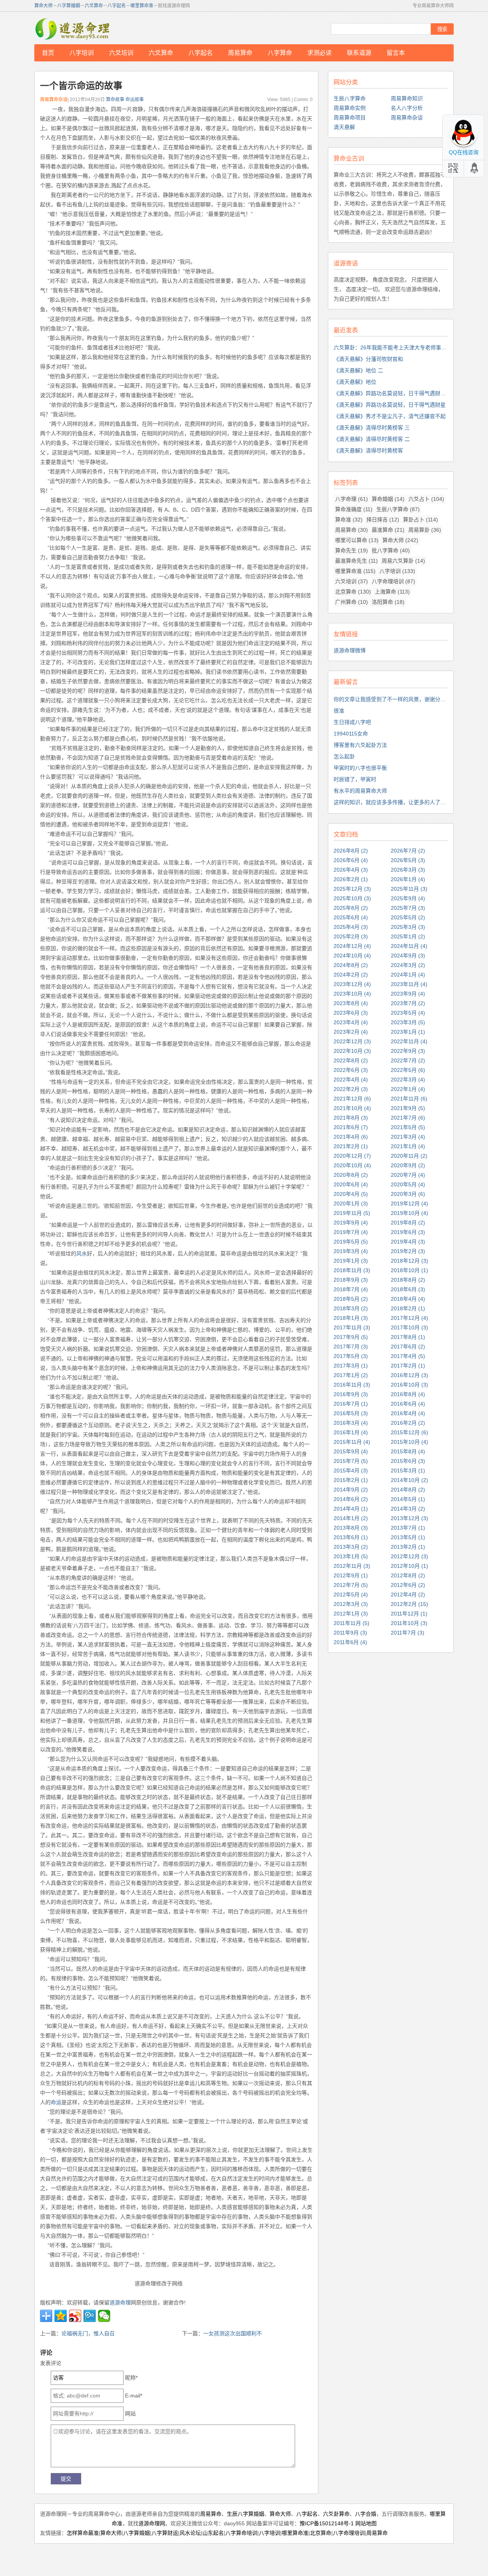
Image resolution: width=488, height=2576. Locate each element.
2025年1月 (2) (408, 936)
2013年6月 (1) (351, 1537)
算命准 (349, 520)
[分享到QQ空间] (61, 2316)
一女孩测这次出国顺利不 (233, 2333)
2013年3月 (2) (351, 1547)
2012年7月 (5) (351, 1585)
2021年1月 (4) (408, 1146)
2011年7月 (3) (408, 1633)
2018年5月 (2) (351, 1299)
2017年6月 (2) (408, 1347)
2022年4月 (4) (351, 1080)
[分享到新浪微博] (75, 2316)
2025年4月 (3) (351, 927)
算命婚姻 (388, 499)
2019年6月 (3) (408, 1232)
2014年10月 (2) (409, 1480)
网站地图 (366, 2523)
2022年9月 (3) (408, 1051)
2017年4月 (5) (408, 1356)
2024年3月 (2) (408, 965)
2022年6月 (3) (351, 1070)
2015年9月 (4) (351, 1451)
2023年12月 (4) (352, 984)
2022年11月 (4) (409, 1041)
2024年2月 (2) (351, 975)
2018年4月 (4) (408, 1299)
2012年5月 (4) (351, 1595)
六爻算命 (94, 6)
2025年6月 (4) (351, 917)
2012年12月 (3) (409, 1556)
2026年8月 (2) (351, 851)
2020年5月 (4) (408, 1184)
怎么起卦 (344, 756)
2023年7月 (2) (408, 1003)
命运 (56, 2102)
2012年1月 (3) (351, 1614)
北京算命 (353, 592)
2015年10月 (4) (409, 1442)
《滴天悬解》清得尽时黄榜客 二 (372, 439)
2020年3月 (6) (408, 1194)
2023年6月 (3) (351, 1013)
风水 (82, 1253)
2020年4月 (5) (351, 1194)
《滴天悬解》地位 (355, 382)
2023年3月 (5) (408, 1022)
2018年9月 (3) (351, 1280)
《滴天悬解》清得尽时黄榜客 (368, 451)
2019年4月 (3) (408, 1242)
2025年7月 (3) (408, 908)
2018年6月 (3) (408, 1289)
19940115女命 (351, 734)
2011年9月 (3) (350, 1633)
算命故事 (115, 100)
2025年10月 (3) (352, 898)
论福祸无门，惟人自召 (88, 2333)
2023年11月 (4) (409, 984)
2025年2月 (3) (351, 936)
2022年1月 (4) (408, 1089)
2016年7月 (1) (351, 1404)
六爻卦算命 (336, 2514)
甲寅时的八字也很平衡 (360, 768)
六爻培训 (121, 53)
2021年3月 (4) (408, 1137)
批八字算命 (391, 550)
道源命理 (120, 2302)
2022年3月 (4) (408, 1080)
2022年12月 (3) (352, 1041)
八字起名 (117, 6)
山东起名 (213, 2533)
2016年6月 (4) (408, 1404)
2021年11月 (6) (409, 1099)
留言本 (396, 53)
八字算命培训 (241, 2533)
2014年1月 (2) (351, 1518)
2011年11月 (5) (352, 1623)
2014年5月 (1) (408, 1499)
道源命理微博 (350, 650)
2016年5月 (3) (351, 1413)
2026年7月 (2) (408, 851)
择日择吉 (383, 520)
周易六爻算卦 (403, 561)
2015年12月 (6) (409, 1432)
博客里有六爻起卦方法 (360, 745)
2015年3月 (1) (408, 1471)
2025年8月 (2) (351, 908)
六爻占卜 (426, 499)
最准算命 (388, 530)
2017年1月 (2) (351, 1375)
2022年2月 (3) (351, 1089)
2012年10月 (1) (409, 1566)
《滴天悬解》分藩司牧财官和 (368, 359)
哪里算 (438, 2514)
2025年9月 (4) (408, 898)
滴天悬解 (344, 127)
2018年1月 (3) (351, 1318)
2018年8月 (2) (408, 1280)
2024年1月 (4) (408, 975)
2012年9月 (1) (351, 1575)
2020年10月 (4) (352, 1165)
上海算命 (392, 592)
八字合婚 (366, 2514)
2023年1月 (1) (408, 1032)
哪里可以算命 (357, 540)
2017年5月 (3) (351, 1356)
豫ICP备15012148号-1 (327, 2523)
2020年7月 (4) (408, 1175)
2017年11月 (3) (352, 1327)
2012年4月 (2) (408, 1595)
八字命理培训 (393, 581)
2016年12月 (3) (409, 1375)
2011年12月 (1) (409, 1614)
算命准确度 (354, 509)
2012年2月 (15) (409, 1604)
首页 (48, 53)
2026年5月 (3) (408, 860)
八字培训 (82, 53)
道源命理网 (72, 29)
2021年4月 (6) (351, 1137)
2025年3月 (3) (408, 927)
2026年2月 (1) (351, 879)
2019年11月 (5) (352, 1213)
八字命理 (352, 499)
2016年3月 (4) (351, 1423)
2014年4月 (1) (351, 1509)
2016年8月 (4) (408, 1394)
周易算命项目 (350, 117)
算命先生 (352, 550)
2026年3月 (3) (408, 870)
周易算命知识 (407, 98)
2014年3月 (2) (408, 1509)
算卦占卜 (421, 520)
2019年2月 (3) (408, 1251)
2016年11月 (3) (352, 1385)
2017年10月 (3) (409, 1327)
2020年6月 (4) (351, 1184)
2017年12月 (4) (409, 1318)
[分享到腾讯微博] (90, 2316)
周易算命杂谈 (407, 117)
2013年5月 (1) (408, 1537)
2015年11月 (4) (352, 1442)
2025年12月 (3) (352, 889)
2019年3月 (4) (351, 1251)
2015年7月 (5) (351, 1461)
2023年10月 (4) (352, 994)
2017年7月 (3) (351, 1347)
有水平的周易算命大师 (360, 791)
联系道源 (359, 53)
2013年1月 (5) (351, 1556)
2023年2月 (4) (351, 1032)
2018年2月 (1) (408, 1308)
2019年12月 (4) (409, 1204)
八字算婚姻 (69, 6)
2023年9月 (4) (408, 994)
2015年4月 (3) (351, 1471)
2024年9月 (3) (408, 956)
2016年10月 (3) (409, 1385)
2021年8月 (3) (351, 1118)
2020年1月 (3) (351, 1204)
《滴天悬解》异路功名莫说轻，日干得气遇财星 (390, 405)
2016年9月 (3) (351, 1394)
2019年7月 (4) (351, 1232)
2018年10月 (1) (409, 1270)
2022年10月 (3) (352, 1051)
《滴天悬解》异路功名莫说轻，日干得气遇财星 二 (393, 393)
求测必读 (319, 53)
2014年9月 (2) (351, 1490)
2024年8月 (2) (351, 965)
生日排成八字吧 (352, 722)
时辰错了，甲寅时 (355, 779)
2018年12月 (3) (409, 1261)
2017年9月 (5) (351, 1337)
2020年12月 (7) (352, 1156)
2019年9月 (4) (351, 1223)
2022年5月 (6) (408, 1070)
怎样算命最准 (83, 2533)
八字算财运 (165, 2533)
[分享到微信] (104, 2316)
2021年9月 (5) (408, 1108)
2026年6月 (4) (351, 860)
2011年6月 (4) (350, 1642)
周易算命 (240, 53)
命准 (117, 2523)
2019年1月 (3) (351, 1261)
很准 (339, 711)
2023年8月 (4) (351, 1003)
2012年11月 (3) (352, 1566)
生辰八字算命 (350, 98)
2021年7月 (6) (408, 1118)
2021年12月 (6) (352, 1099)
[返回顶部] (475, 168)
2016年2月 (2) (408, 1423)
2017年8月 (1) (408, 1337)
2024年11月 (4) (409, 946)
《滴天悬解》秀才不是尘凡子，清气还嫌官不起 (390, 416)
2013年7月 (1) (408, 1528)
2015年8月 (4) (408, 1451)
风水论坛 (190, 2533)
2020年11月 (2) (409, 1156)
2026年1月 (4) (408, 879)
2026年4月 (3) (351, 870)
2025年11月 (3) (409, 889)
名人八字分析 (407, 108)
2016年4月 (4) (408, 1413)
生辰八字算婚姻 (246, 2514)
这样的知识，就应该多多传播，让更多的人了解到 (392, 802)
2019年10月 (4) (409, 1213)
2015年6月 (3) (408, 1461)
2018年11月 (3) (352, 1270)
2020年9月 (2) (408, 1165)
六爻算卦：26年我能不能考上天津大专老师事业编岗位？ (401, 348)
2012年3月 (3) (351, 1604)
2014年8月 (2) (408, 1490)
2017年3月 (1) (351, 1366)
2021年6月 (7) (351, 1127)
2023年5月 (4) (408, 1013)
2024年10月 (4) (352, 956)
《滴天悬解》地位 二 (358, 370)
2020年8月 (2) (351, 1175)
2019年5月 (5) (351, 1242)
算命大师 (43, 6)
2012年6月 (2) (408, 1585)
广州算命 (352, 602)
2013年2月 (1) (408, 1547)
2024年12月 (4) (352, 946)
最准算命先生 (356, 561)
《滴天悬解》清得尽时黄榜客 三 (372, 428)
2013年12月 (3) (409, 1518)
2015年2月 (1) (351, 1480)
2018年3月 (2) (351, 1308)
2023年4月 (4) (351, 1022)
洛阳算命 (388, 602)
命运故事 (135, 100)
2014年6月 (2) (351, 1499)
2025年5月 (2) (408, 917)
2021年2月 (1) (351, 1146)
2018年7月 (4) (351, 1289)
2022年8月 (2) (351, 1060)
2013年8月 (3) (351, 1528)
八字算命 (280, 53)
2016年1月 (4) (351, 1432)
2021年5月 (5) (408, 1127)
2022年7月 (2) (408, 1060)
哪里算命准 (142, 6)
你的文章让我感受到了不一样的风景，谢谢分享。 (392, 699)
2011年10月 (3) (409, 1623)
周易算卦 (425, 530)
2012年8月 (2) (408, 1575)
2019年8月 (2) (408, 1223)
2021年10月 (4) (352, 1108)
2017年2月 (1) (408, 1366)
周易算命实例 (350, 108)
